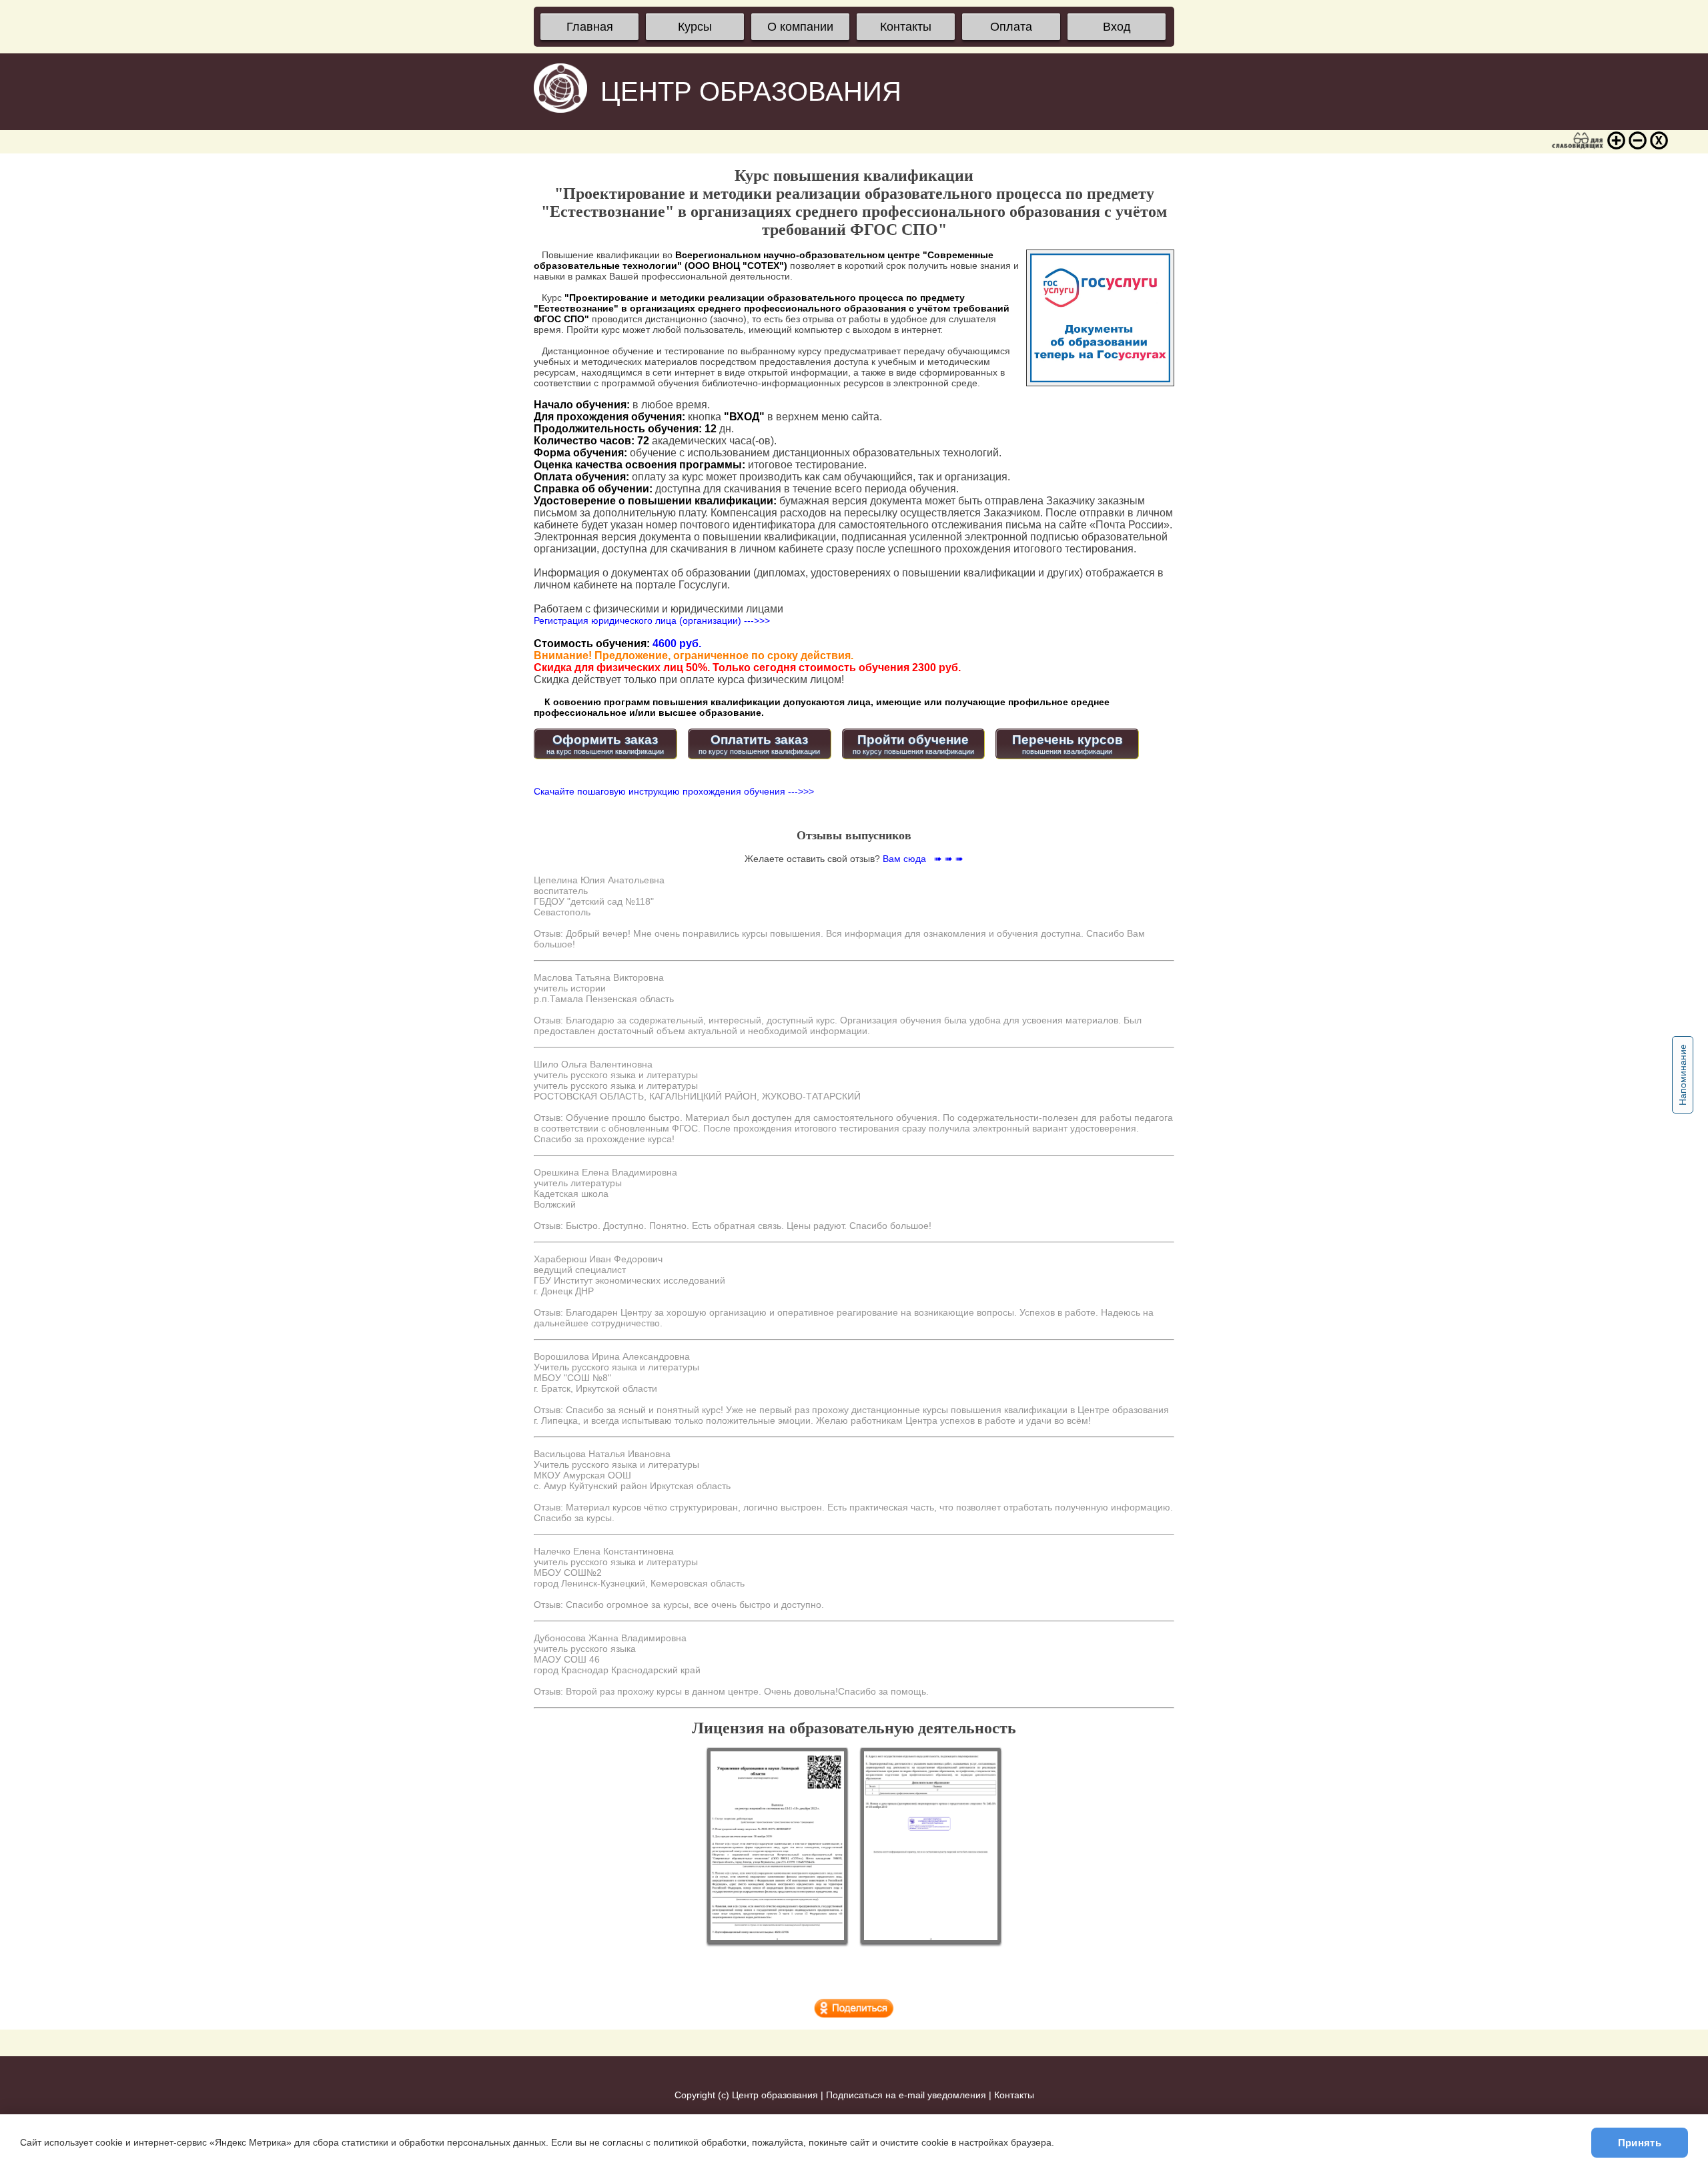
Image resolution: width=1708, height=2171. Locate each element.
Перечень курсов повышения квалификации (1067, 744)
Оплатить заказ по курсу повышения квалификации (759, 744)
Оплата (1011, 27)
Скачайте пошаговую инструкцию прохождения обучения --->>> (674, 791)
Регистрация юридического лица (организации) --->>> (652, 620)
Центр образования (775, 2095)
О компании (800, 27)
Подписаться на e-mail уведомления (906, 2095)
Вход (1117, 27)
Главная (590, 27)
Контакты (906, 27)
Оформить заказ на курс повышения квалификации (605, 744)
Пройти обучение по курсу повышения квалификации (913, 744)
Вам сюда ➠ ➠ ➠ (923, 859)
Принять (1640, 2143)
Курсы (695, 27)
